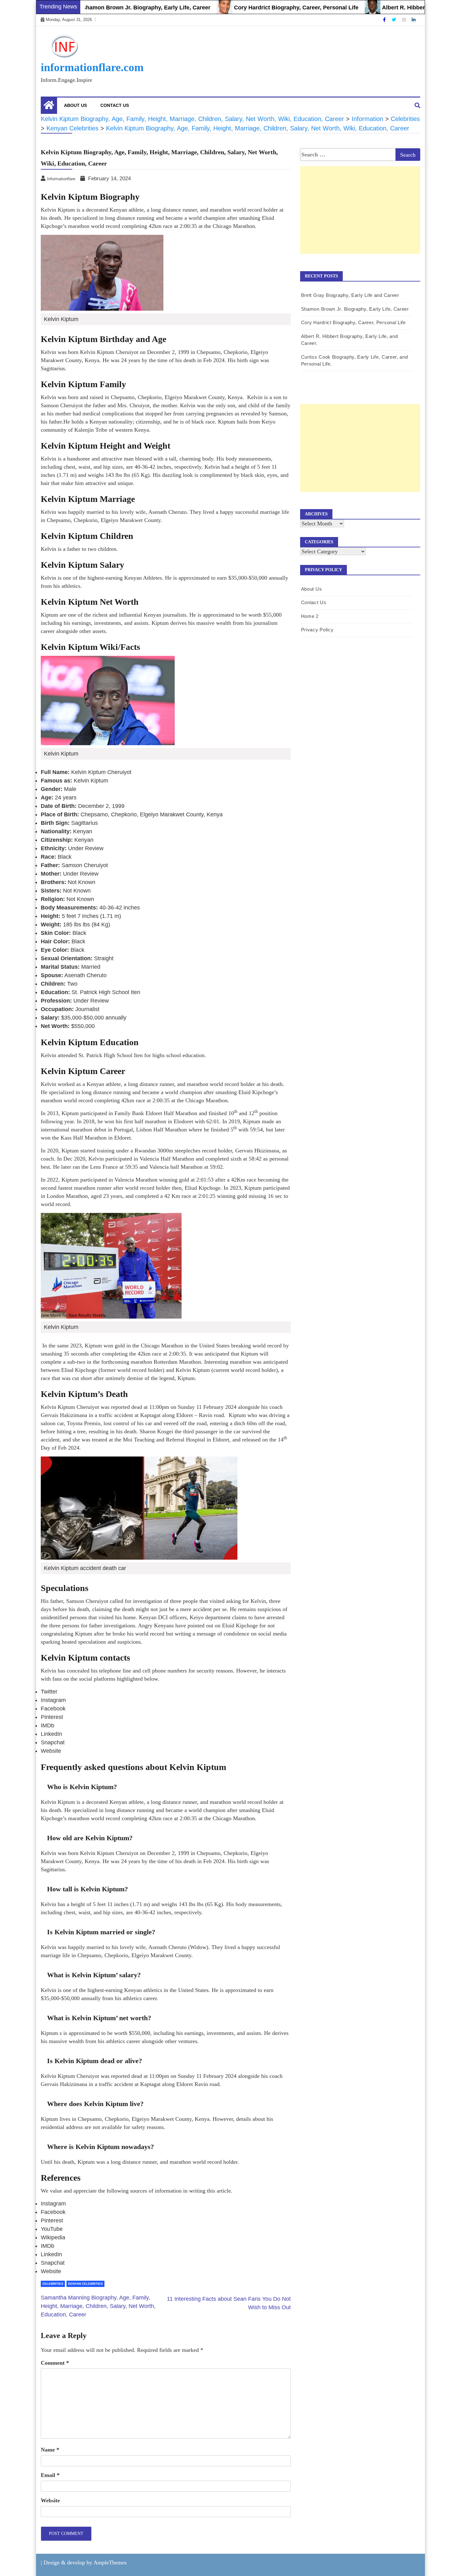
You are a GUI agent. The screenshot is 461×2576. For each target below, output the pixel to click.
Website (50, 2500)
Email (50, 2475)
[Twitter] (395, 20)
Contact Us (115, 105)
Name (50, 2450)
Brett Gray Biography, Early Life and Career (350, 295)
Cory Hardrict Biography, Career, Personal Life (251, 8)
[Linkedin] (414, 20)
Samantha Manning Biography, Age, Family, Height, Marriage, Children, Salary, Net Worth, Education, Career (98, 2306)
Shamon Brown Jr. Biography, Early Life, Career (101, 8)
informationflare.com (92, 67)
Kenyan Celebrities (85, 2284)
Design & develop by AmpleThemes (85, 2563)
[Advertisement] (360, 217)
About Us (75, 105)
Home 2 (310, 616)
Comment (55, 2363)
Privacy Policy (317, 630)
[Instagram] (405, 20)
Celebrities (53, 2284)
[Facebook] (385, 20)
